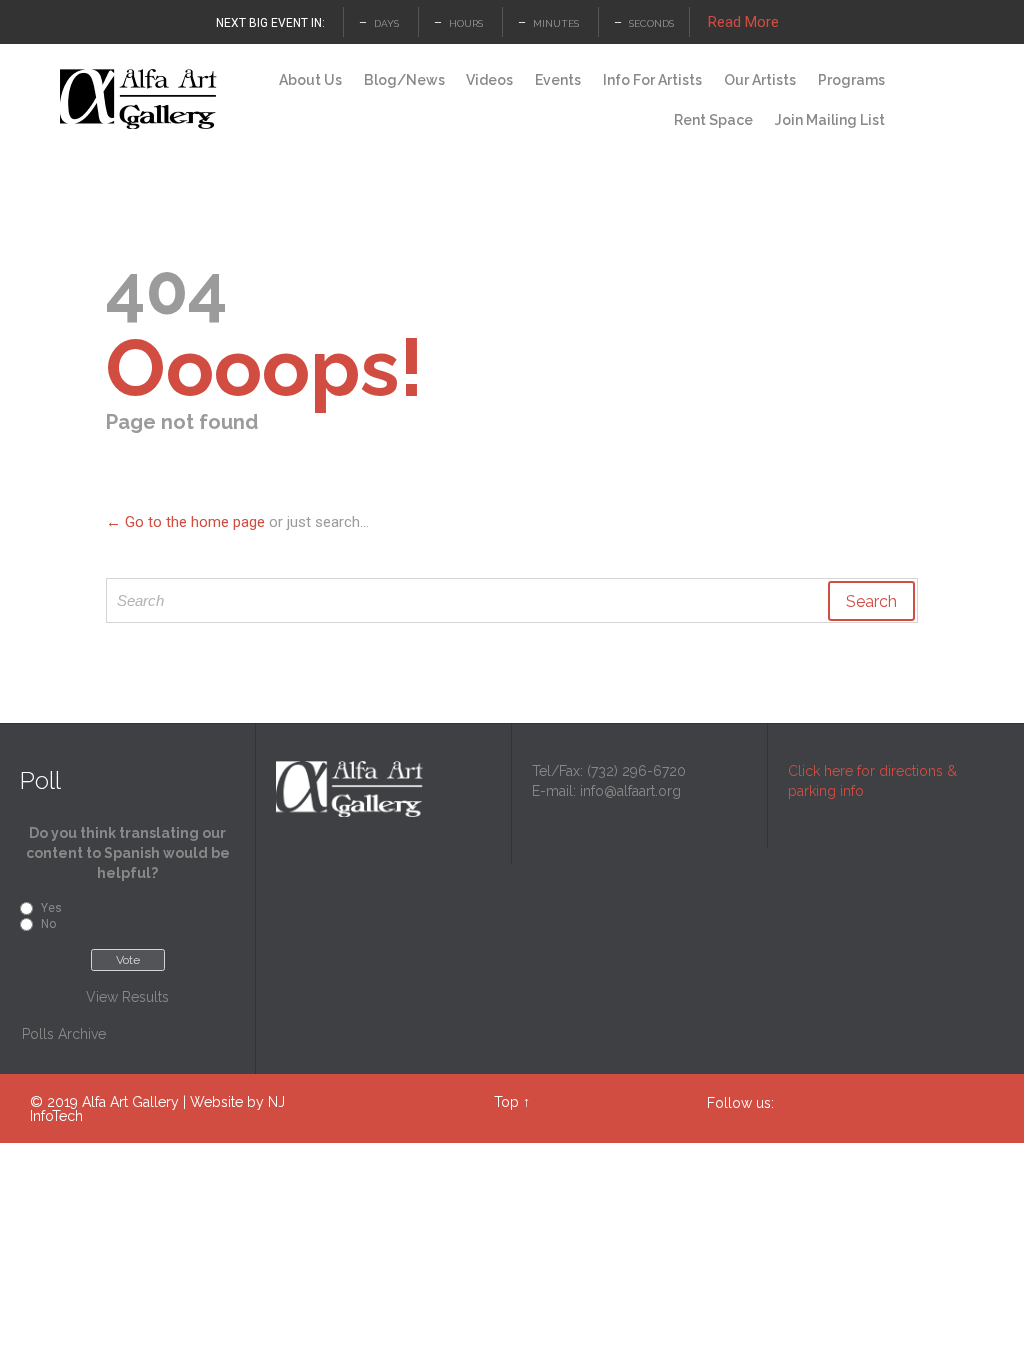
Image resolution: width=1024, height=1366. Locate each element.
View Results (127, 997)
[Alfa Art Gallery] (140, 99)
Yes (51, 908)
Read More (743, 22)
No (48, 924)
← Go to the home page (185, 522)
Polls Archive (64, 1034)
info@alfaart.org (630, 791)
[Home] (249, 81)
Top (506, 1102)
